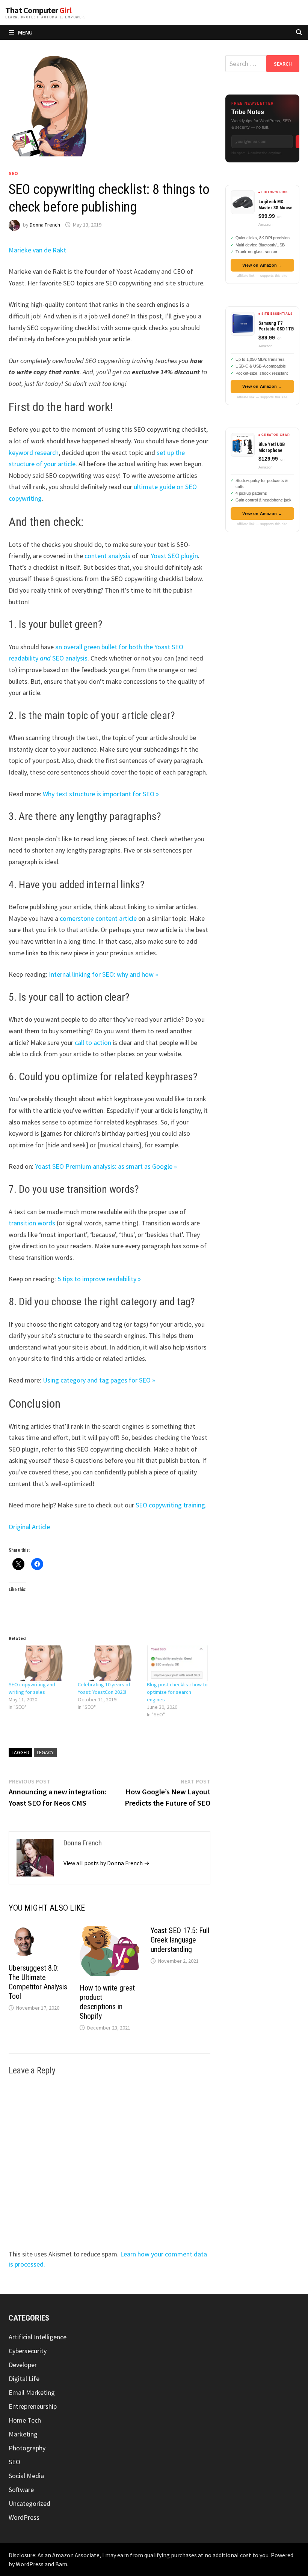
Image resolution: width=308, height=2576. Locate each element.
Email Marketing (32, 2392)
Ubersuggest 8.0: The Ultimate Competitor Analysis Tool (38, 1982)
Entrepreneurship (33, 2406)
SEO (13, 173)
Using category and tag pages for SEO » (99, 1380)
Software (21, 2490)
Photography (27, 2448)
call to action (93, 1043)
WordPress (24, 2517)
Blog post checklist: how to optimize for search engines (177, 1692)
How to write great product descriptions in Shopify (107, 2002)
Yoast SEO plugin (174, 556)
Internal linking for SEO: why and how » (103, 974)
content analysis (107, 556)
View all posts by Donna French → (106, 1863)
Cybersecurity (28, 2351)
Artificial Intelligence (38, 2337)
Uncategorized (29, 2503)
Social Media (26, 2476)
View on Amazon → (262, 265)
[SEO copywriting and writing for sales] (39, 1663)
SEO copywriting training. (171, 1505)
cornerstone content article (98, 918)
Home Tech (25, 2420)
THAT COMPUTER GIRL (38, 10)
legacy (45, 1752)
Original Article (29, 1527)
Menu (25, 32)
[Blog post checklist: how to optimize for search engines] (178, 1663)
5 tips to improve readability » (99, 1279)
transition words (32, 1223)
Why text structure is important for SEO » (101, 794)
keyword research (34, 453)
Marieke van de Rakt (37, 250)
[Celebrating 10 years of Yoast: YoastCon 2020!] (109, 1663)
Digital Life (24, 2379)
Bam (61, 2564)
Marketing (23, 2434)
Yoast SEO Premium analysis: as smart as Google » (106, 1166)
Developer (23, 2365)
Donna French (45, 225)
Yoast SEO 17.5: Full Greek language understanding (180, 1940)
